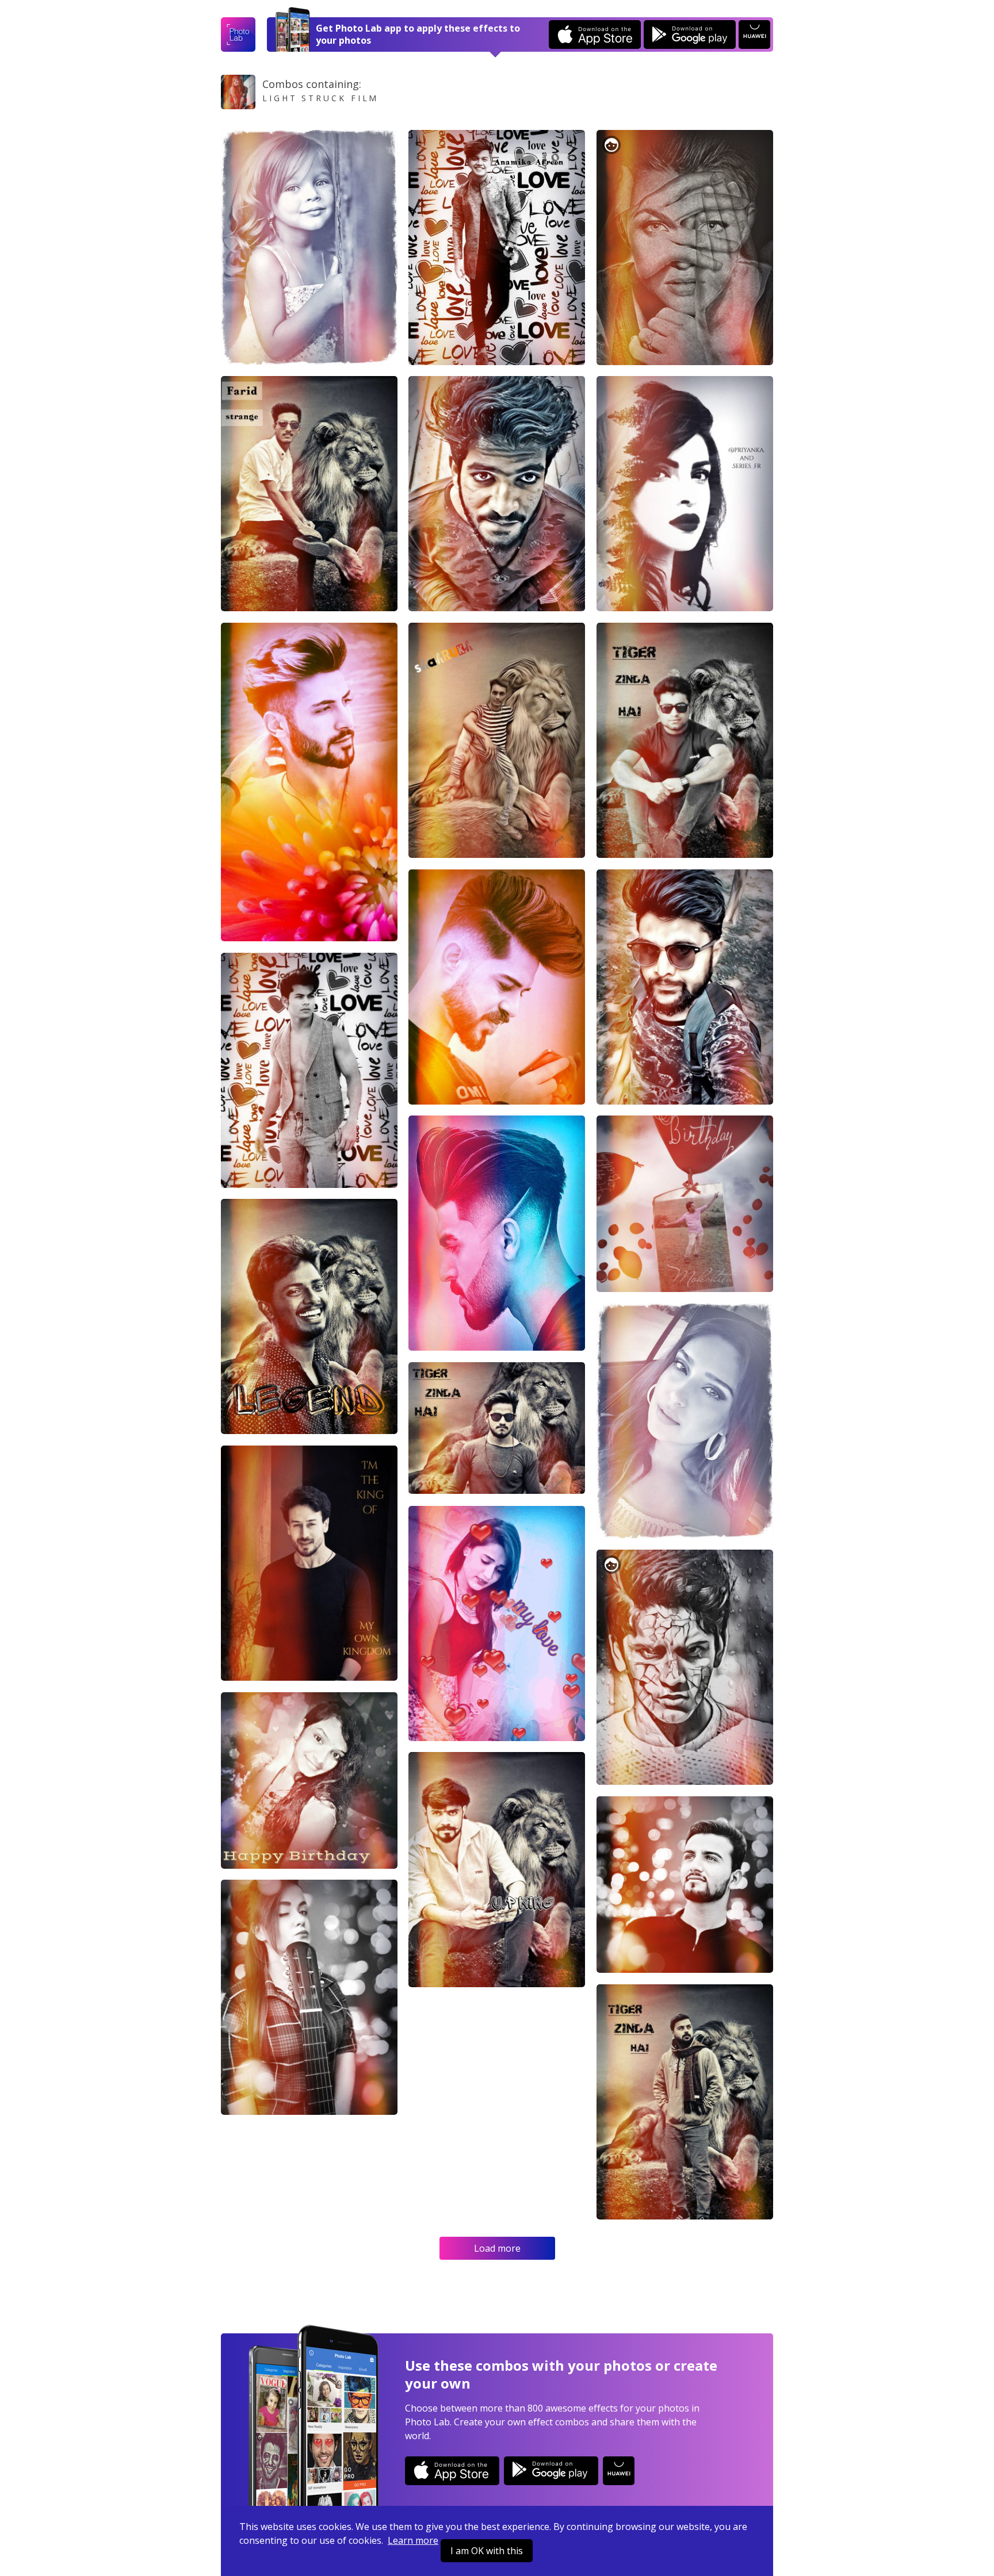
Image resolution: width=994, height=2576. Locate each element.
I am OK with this (487, 2551)
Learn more (413, 2540)
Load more (497, 2248)
